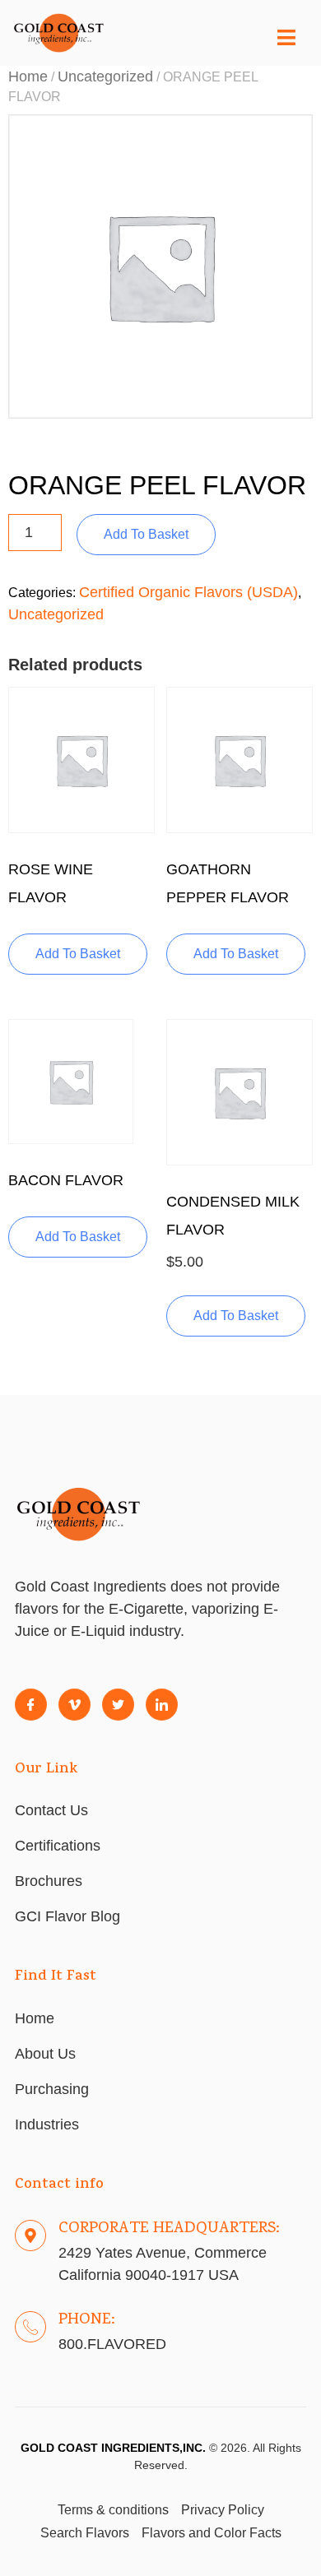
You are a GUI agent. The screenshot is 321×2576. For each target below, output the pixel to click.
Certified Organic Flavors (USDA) (188, 592)
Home (28, 76)
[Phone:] (30, 2327)
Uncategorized (105, 76)
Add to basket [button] (78, 954)
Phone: (87, 2320)
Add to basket (146, 534)
